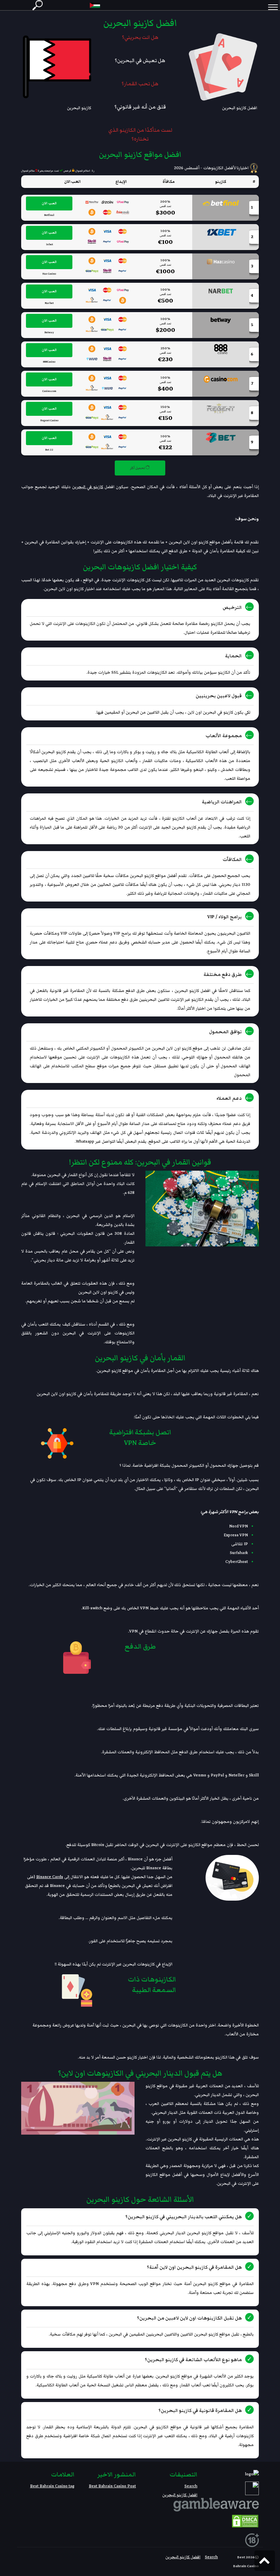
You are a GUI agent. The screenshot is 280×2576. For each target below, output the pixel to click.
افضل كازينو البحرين (180, 2495)
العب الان (49, 203)
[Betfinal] (221, 203)
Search (191, 2486)
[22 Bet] (221, 437)
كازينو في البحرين (88, 487)
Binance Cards (50, 1877)
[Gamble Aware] (216, 2503)
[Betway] (221, 320)
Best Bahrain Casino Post (112, 2486)
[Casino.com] (221, 379)
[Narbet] (221, 291)
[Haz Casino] (221, 261)
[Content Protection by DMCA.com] (245, 2521)
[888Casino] (221, 349)
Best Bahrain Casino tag (52, 2486)
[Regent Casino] (221, 408)
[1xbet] (221, 232)
